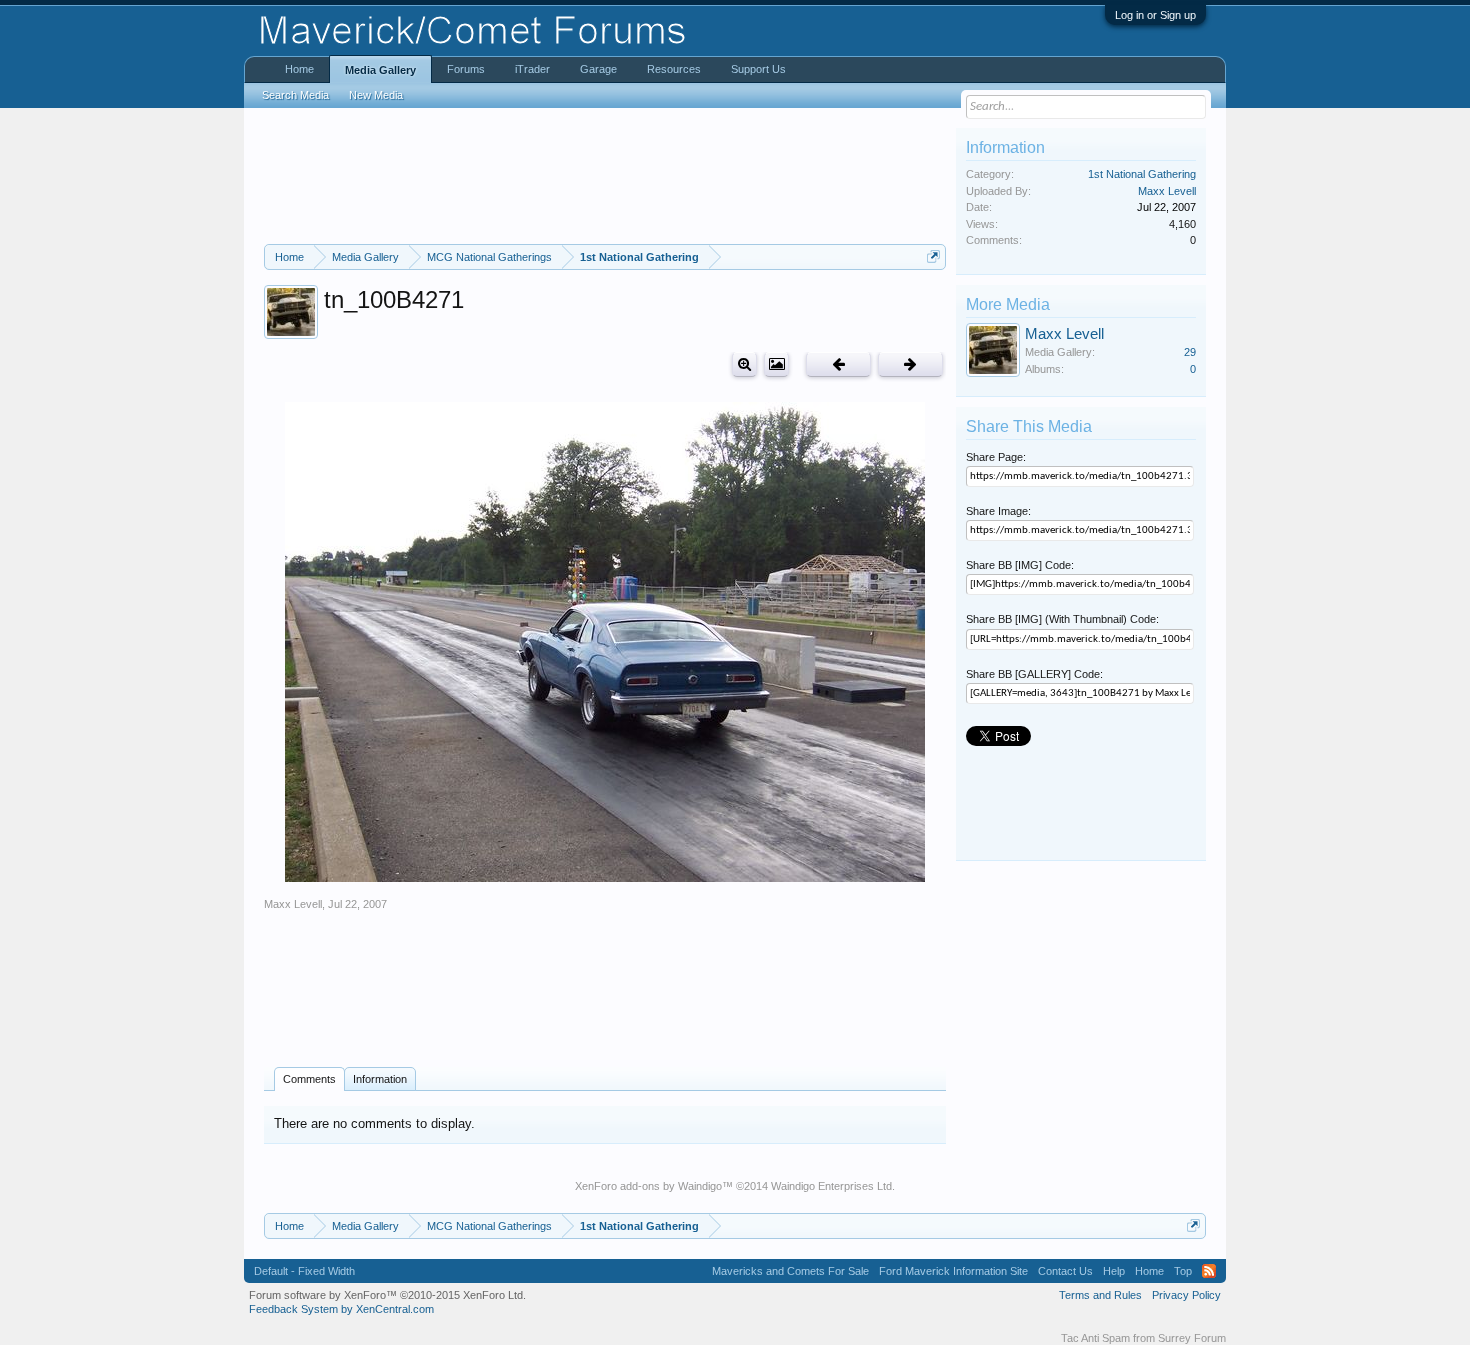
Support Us (758, 69)
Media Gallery (380, 70)
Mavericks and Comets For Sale (790, 1271)
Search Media (295, 95)
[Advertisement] (605, 176)
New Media (376, 95)
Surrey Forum (1192, 1338)
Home (299, 69)
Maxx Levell (293, 904)
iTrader (532, 69)
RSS (1209, 1271)
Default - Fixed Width (304, 1271)
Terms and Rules (1100, 1295)
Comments (309, 1079)
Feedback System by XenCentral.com (341, 1309)
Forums (466, 69)
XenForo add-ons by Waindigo (648, 1186)
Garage (598, 69)
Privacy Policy (1186, 1295)
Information (380, 1079)
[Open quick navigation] (933, 256)
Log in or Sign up (1155, 15)
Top (1183, 1271)
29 (1190, 352)
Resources (674, 69)
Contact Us (1065, 1271)
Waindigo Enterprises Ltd (831, 1186)
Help (1114, 1271)
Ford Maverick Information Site (953, 1271)
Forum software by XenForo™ (387, 1295)
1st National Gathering (1142, 174)
